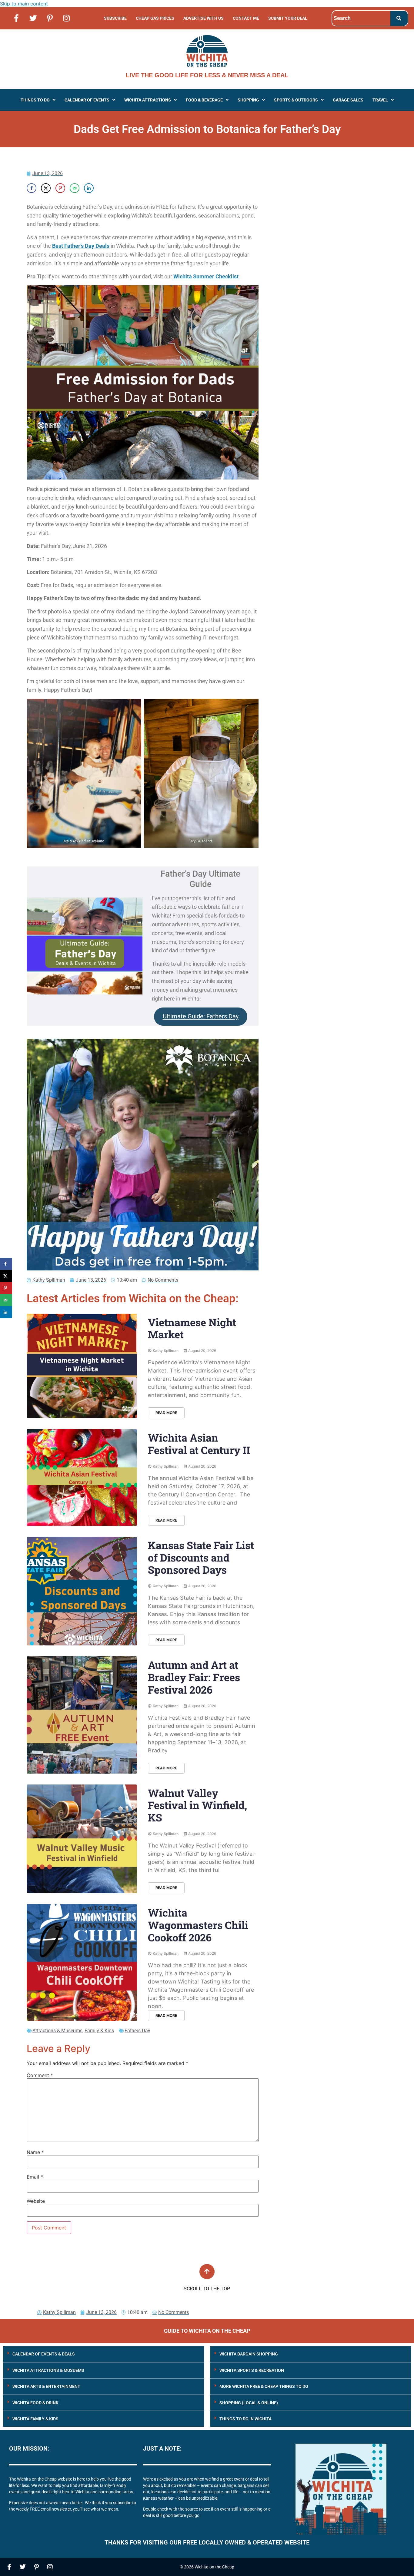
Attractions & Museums (57, 2031)
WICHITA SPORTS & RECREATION (252, 2370)
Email (35, 2177)
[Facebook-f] (16, 18)
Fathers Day (137, 2031)
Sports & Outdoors (296, 100)
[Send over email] (75, 188)
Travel (380, 100)
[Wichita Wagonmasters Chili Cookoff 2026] (82, 1963)
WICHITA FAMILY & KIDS (35, 2419)
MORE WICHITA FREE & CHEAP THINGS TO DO (264, 2386)
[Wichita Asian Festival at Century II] (82, 1477)
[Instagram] (66, 18)
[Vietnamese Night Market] (82, 1366)
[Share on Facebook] (32, 188)
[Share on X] (46, 188)
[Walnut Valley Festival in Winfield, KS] (82, 1839)
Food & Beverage (204, 100)
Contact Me (246, 18)
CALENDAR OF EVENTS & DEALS (44, 2354)
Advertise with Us (204, 18)
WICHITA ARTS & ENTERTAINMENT (46, 2386)
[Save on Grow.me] (103, 188)
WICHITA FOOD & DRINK (35, 2403)
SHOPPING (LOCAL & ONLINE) (249, 2403)
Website (36, 2201)
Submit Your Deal (288, 18)
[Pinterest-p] (50, 18)
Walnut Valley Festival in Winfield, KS (197, 1805)
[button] (38, 100)
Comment (40, 2075)
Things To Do (35, 100)
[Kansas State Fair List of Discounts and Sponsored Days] (82, 1591)
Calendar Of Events (87, 100)
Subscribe (115, 18)
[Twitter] (33, 18)
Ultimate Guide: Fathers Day (201, 1016)
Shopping (248, 100)
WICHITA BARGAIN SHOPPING (249, 2354)
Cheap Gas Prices (155, 18)
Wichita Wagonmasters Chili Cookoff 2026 (198, 1925)
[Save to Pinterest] (60, 188)
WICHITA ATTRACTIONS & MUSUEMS (48, 2370)
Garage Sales (348, 100)
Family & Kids (99, 2031)
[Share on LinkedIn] (89, 188)
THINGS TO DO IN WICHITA (245, 2419)
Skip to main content (24, 4)
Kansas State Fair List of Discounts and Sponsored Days (201, 1557)
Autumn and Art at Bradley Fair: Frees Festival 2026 (194, 1677)
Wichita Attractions (148, 100)
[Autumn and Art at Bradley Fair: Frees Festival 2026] (82, 1715)
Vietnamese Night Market (192, 1328)
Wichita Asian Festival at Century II (199, 1444)
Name (35, 2152)
